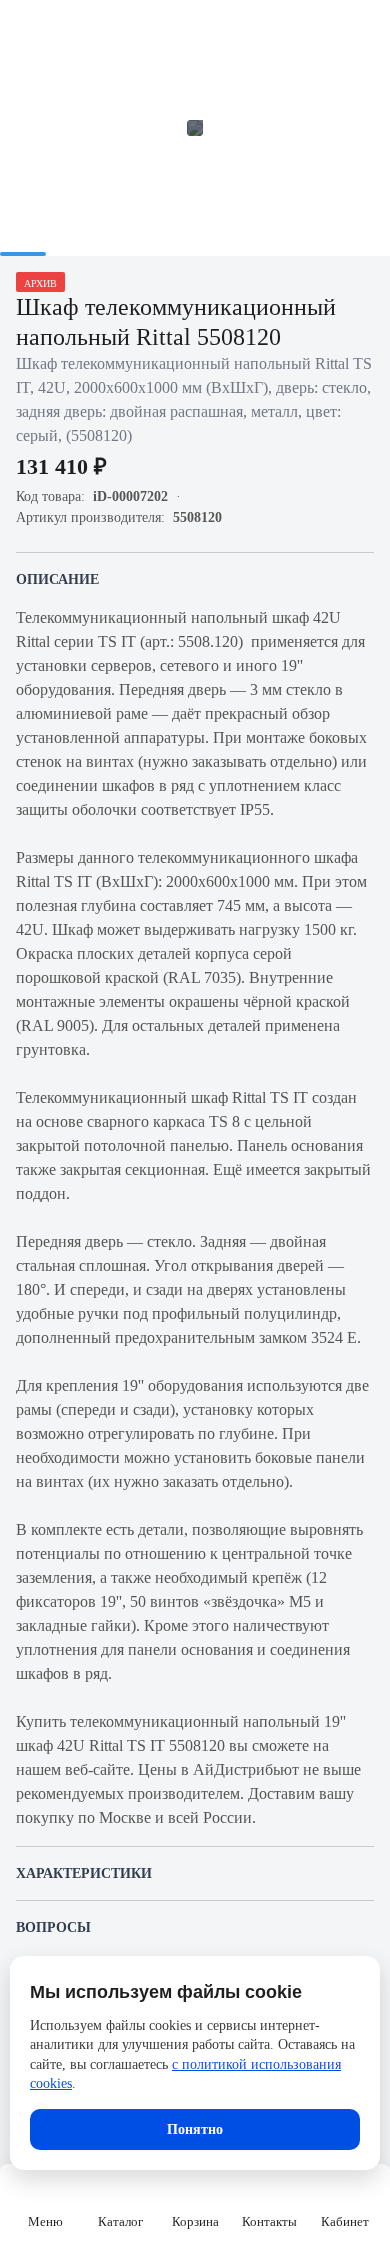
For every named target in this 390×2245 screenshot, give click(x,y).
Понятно (195, 2129)
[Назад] (28, 28)
